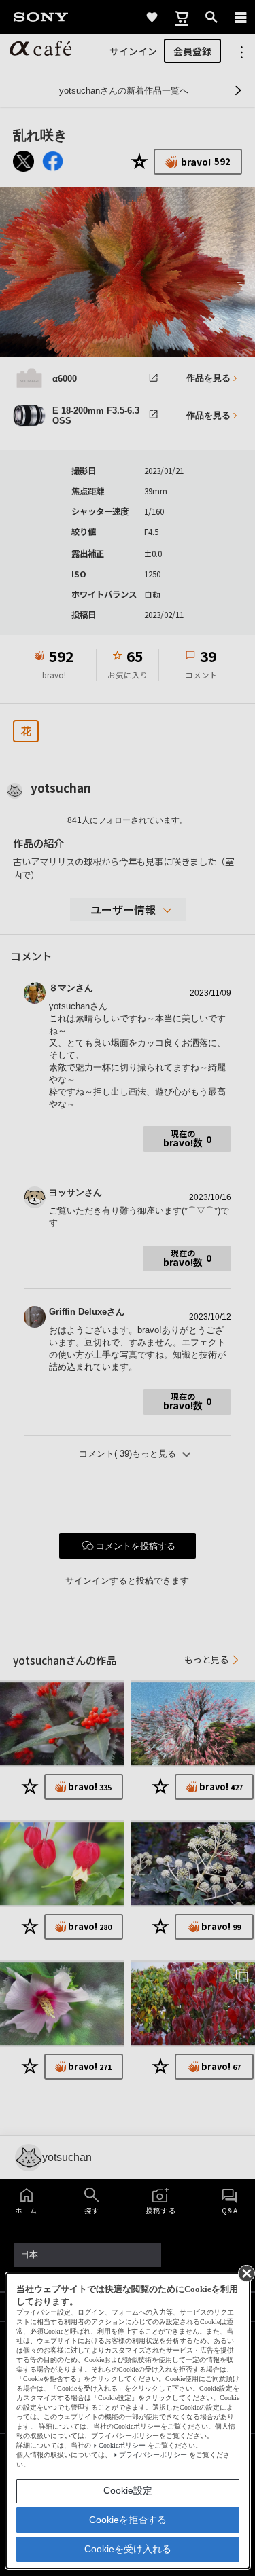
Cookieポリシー (122, 2445)
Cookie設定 (128, 2490)
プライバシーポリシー (153, 2455)
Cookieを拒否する (128, 2520)
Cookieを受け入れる (128, 2549)
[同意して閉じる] (245, 2272)
